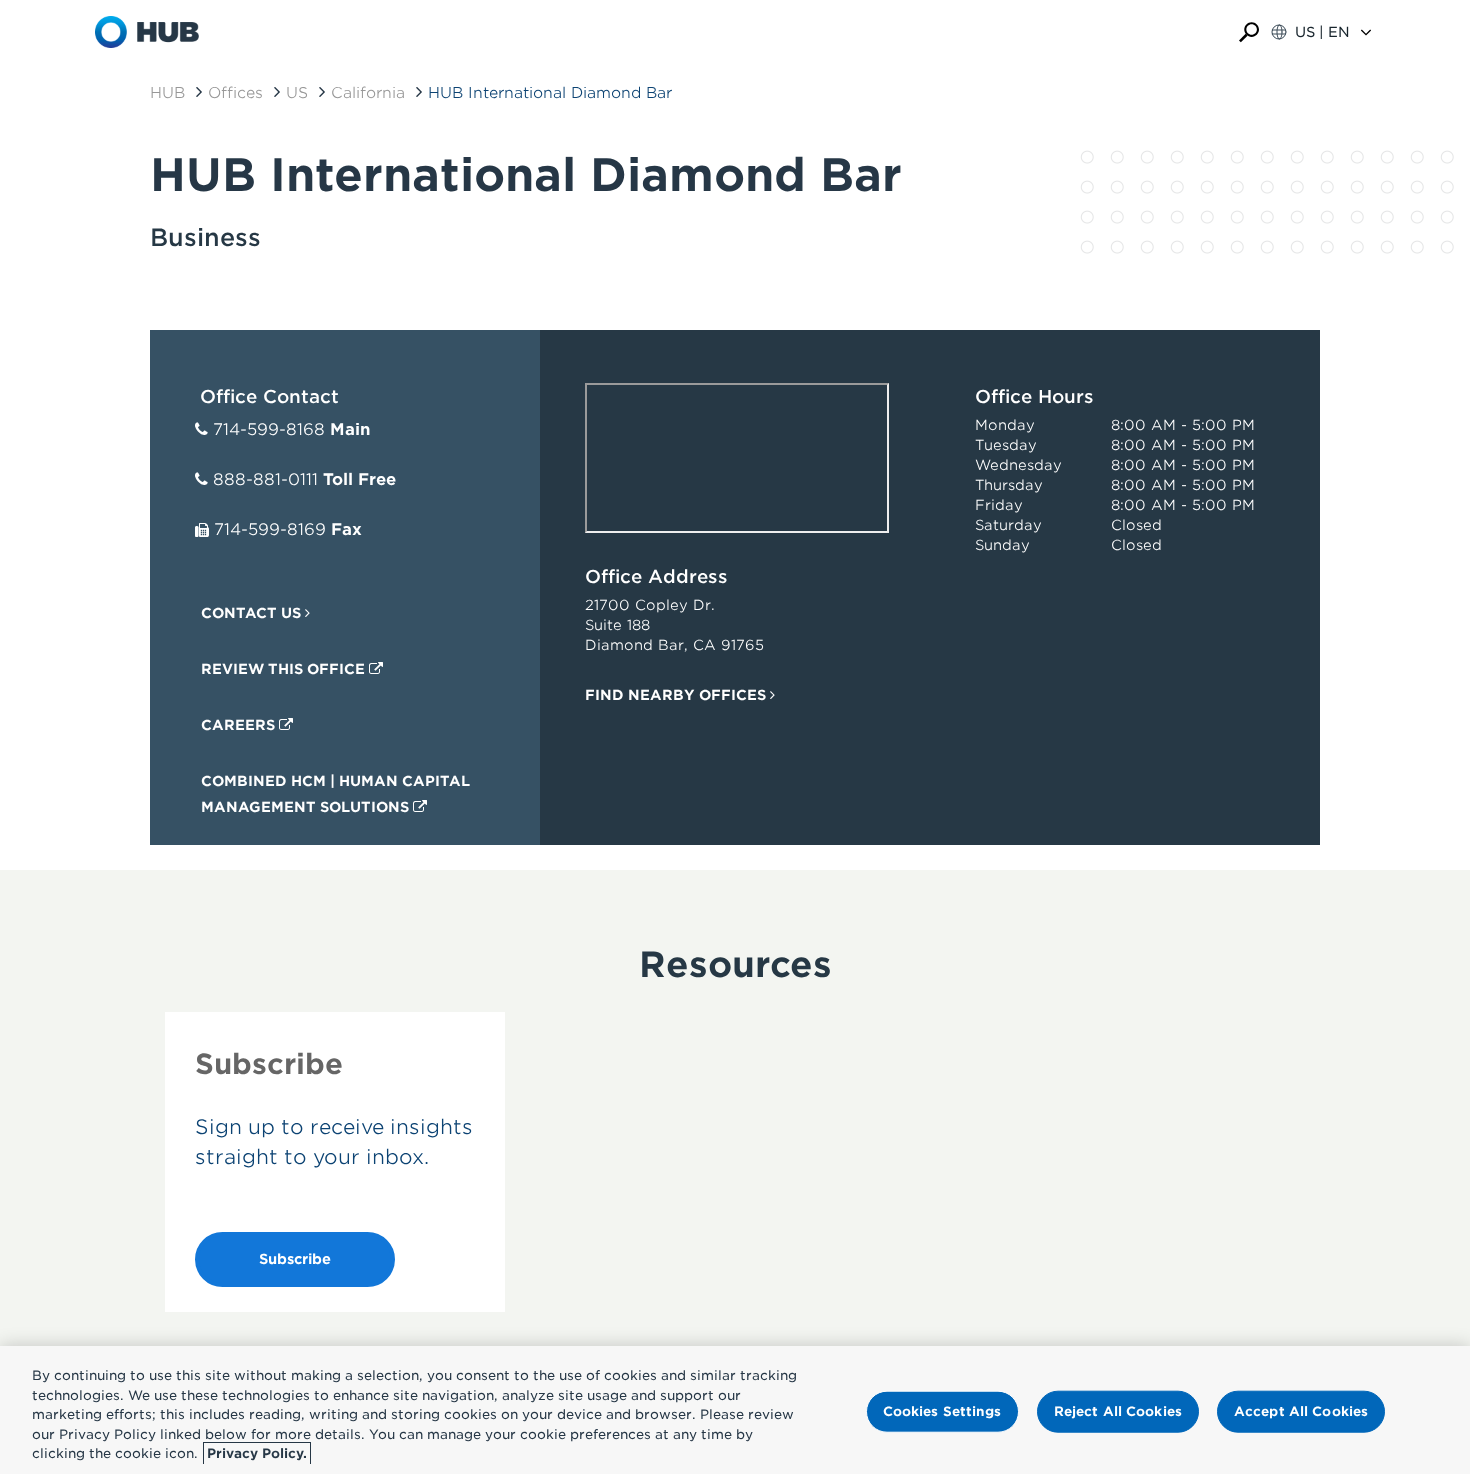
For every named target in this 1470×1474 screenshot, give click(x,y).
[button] (1249, 32)
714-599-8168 (269, 429)
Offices (235, 93)
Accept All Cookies (1301, 1411)
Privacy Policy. (257, 1453)
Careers (240, 725)
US (297, 93)
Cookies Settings (942, 1411)
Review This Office (285, 669)
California (368, 93)
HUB (167, 93)
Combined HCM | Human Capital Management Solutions (335, 794)
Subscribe (295, 1259)
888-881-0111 (265, 479)
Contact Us (253, 613)
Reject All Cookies (1118, 1411)
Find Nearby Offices (677, 695)
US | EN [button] (1322, 32)
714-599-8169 (270, 529)
